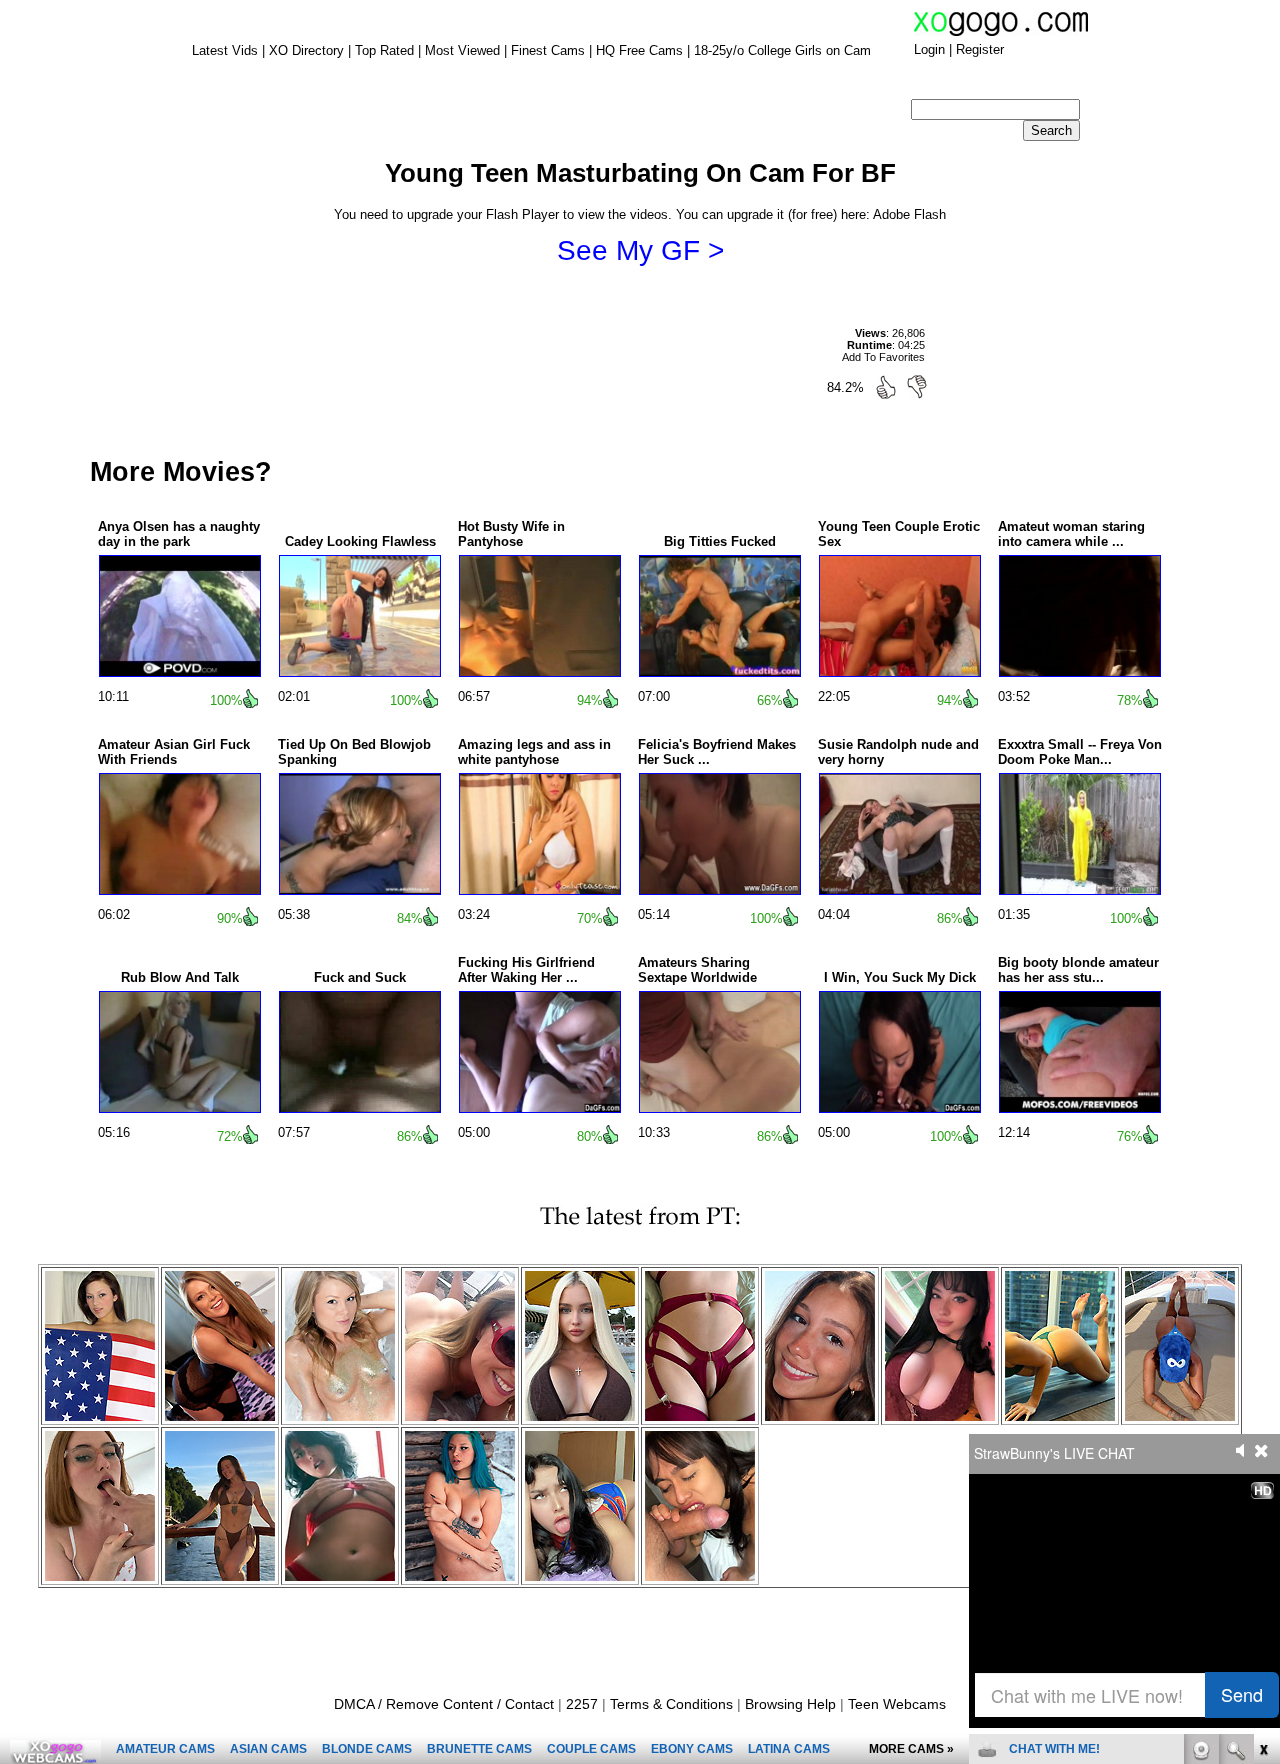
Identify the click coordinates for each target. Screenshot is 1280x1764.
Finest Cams (548, 50)
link (1262, 1451)
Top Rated (384, 50)
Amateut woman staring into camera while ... (1071, 534)
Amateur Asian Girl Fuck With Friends (174, 752)
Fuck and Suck (360, 977)
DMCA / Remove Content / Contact (444, 1704)
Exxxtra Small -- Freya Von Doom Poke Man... (1080, 752)
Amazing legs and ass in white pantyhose (534, 752)
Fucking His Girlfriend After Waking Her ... (526, 970)
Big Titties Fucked (720, 541)
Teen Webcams (897, 1704)
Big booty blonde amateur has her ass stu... (1078, 970)
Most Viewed (462, 50)
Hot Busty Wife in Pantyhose (511, 534)
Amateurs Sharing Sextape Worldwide (697, 970)
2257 (582, 1704)
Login (929, 49)
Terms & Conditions (671, 1704)
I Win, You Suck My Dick (900, 977)
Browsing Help (790, 1704)
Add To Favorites (883, 357)
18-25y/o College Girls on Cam (782, 50)
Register (980, 49)
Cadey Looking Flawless (360, 541)
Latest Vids (225, 50)
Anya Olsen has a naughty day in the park (179, 534)
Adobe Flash (909, 214)
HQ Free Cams (639, 50)
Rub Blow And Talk (180, 977)
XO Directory (306, 50)
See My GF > (640, 250)
